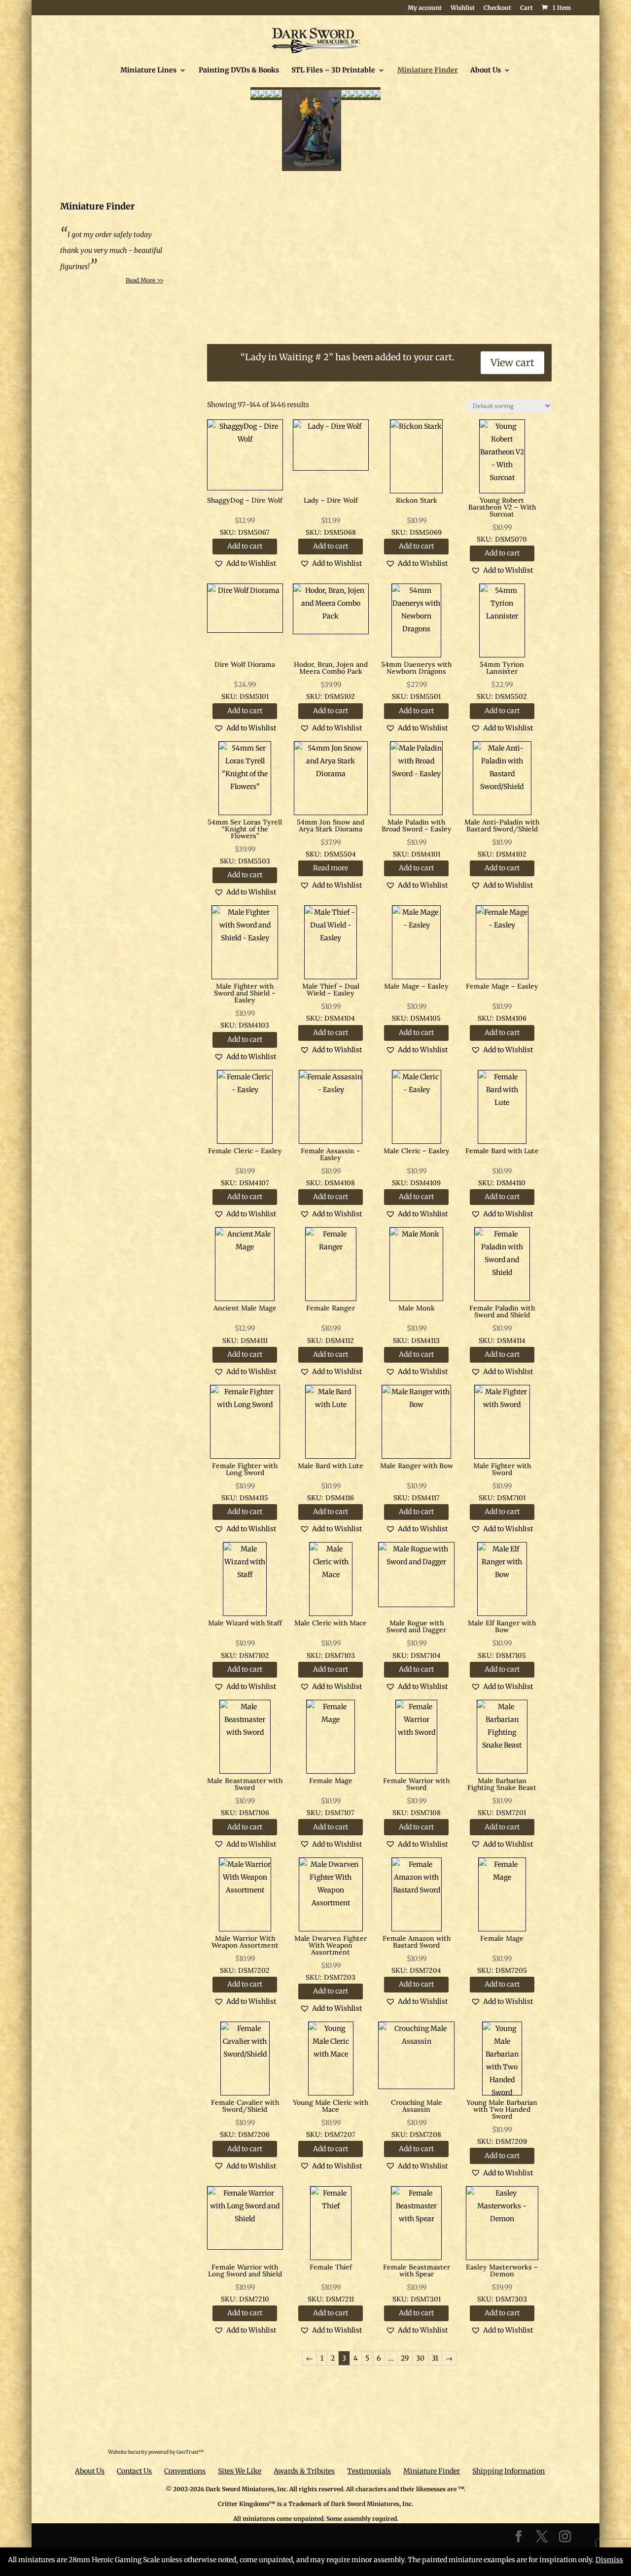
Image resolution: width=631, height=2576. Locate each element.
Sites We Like (240, 2471)
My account (425, 8)
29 (405, 2358)
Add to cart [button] (245, 546)
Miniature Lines (148, 70)
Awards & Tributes (304, 2471)
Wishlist (463, 8)
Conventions (185, 2471)
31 (435, 2358)
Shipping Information (508, 2471)
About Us (486, 70)
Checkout (497, 8)
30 (420, 2358)
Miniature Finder (428, 70)
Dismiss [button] (609, 2560)
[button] (245, 563)
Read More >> (145, 280)
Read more (331, 868)
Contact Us (134, 2471)
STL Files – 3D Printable (333, 70)
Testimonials (369, 2471)
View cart (512, 362)
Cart (526, 8)
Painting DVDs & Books (239, 70)
